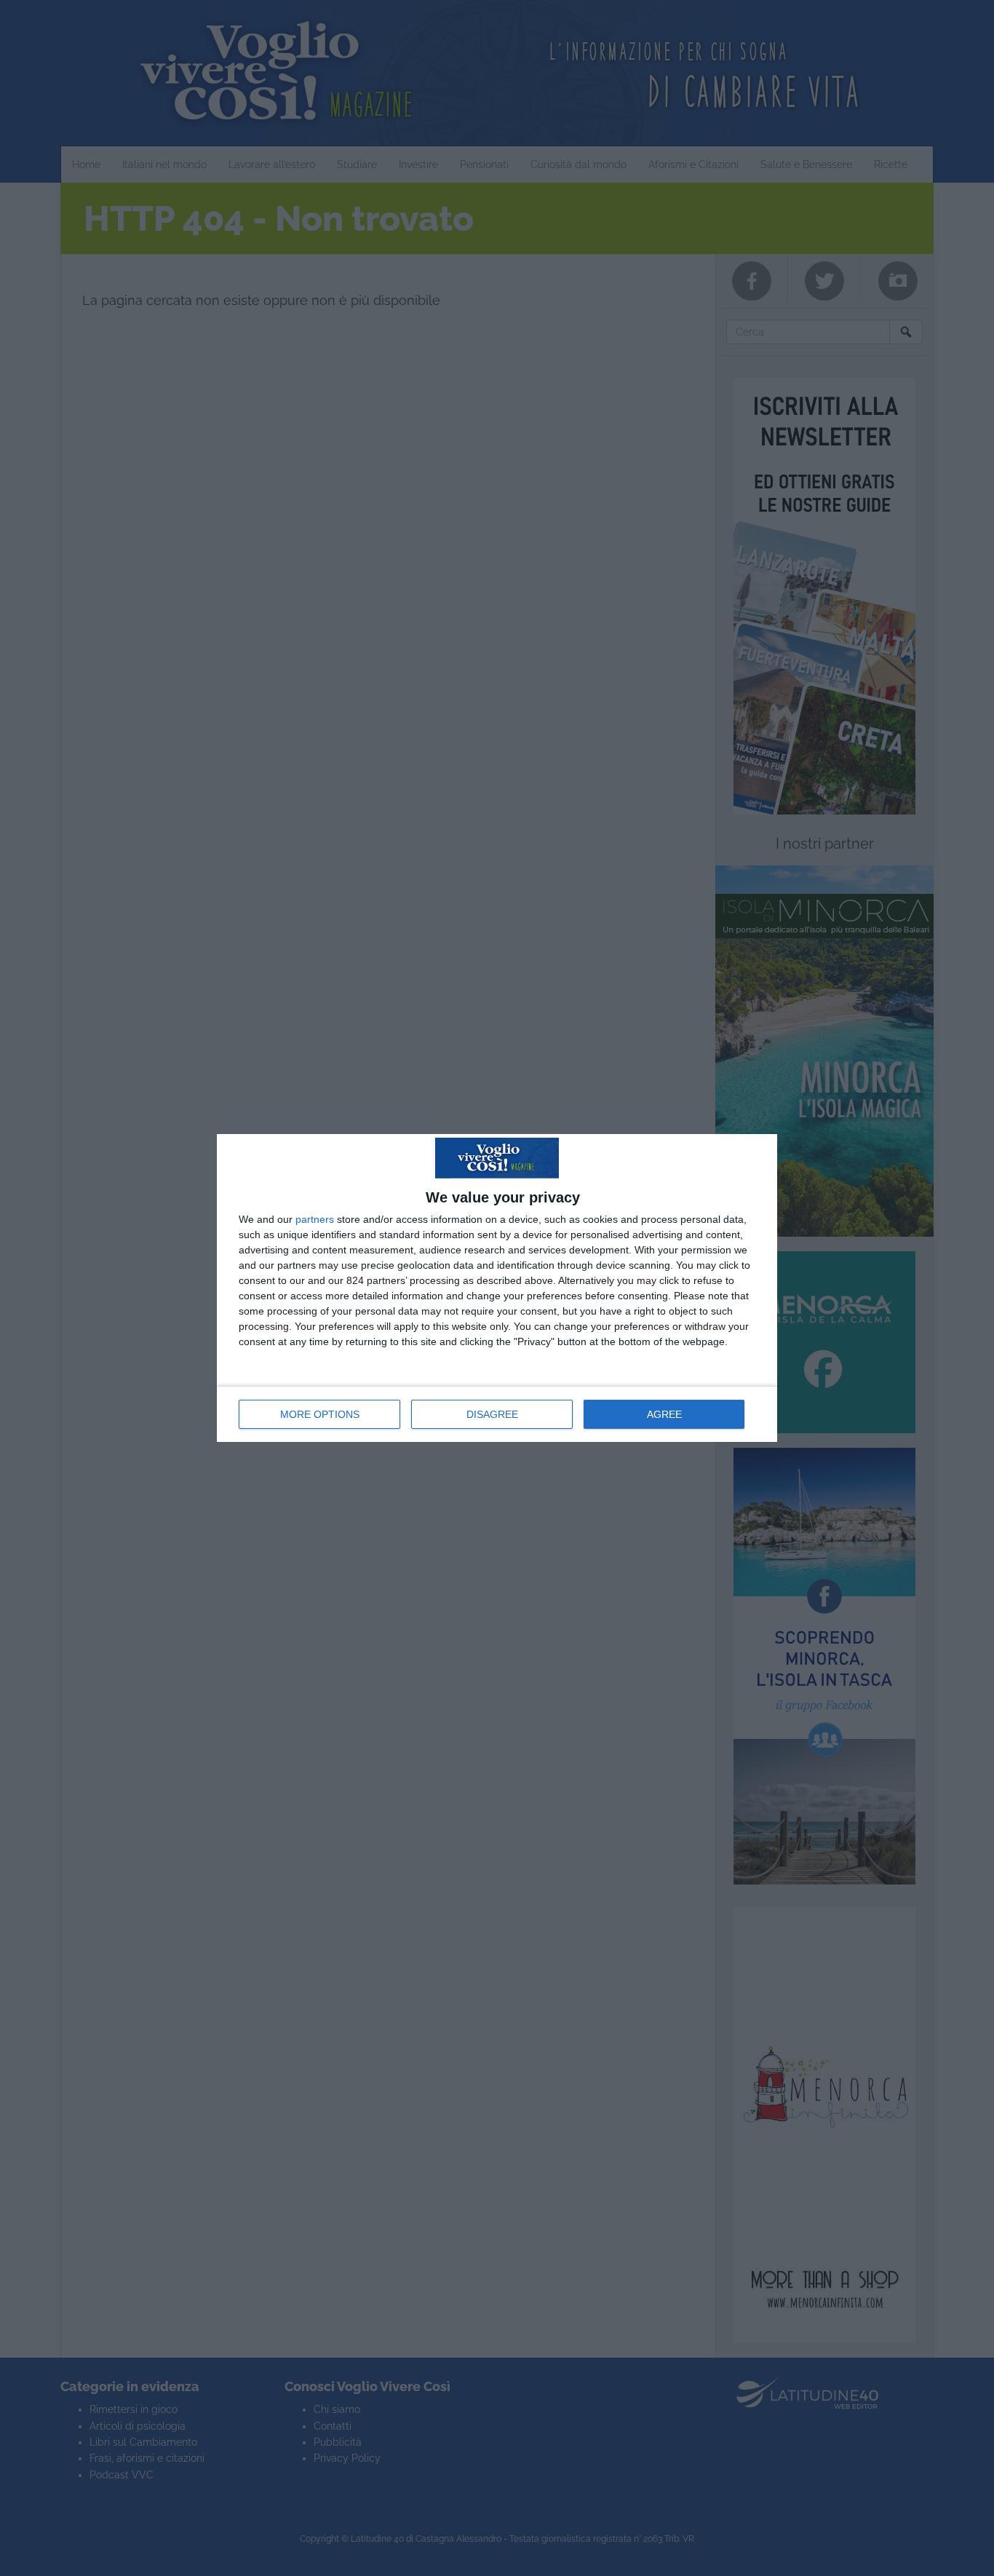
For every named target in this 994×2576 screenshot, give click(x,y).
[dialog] (497, 1288)
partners (315, 1219)
